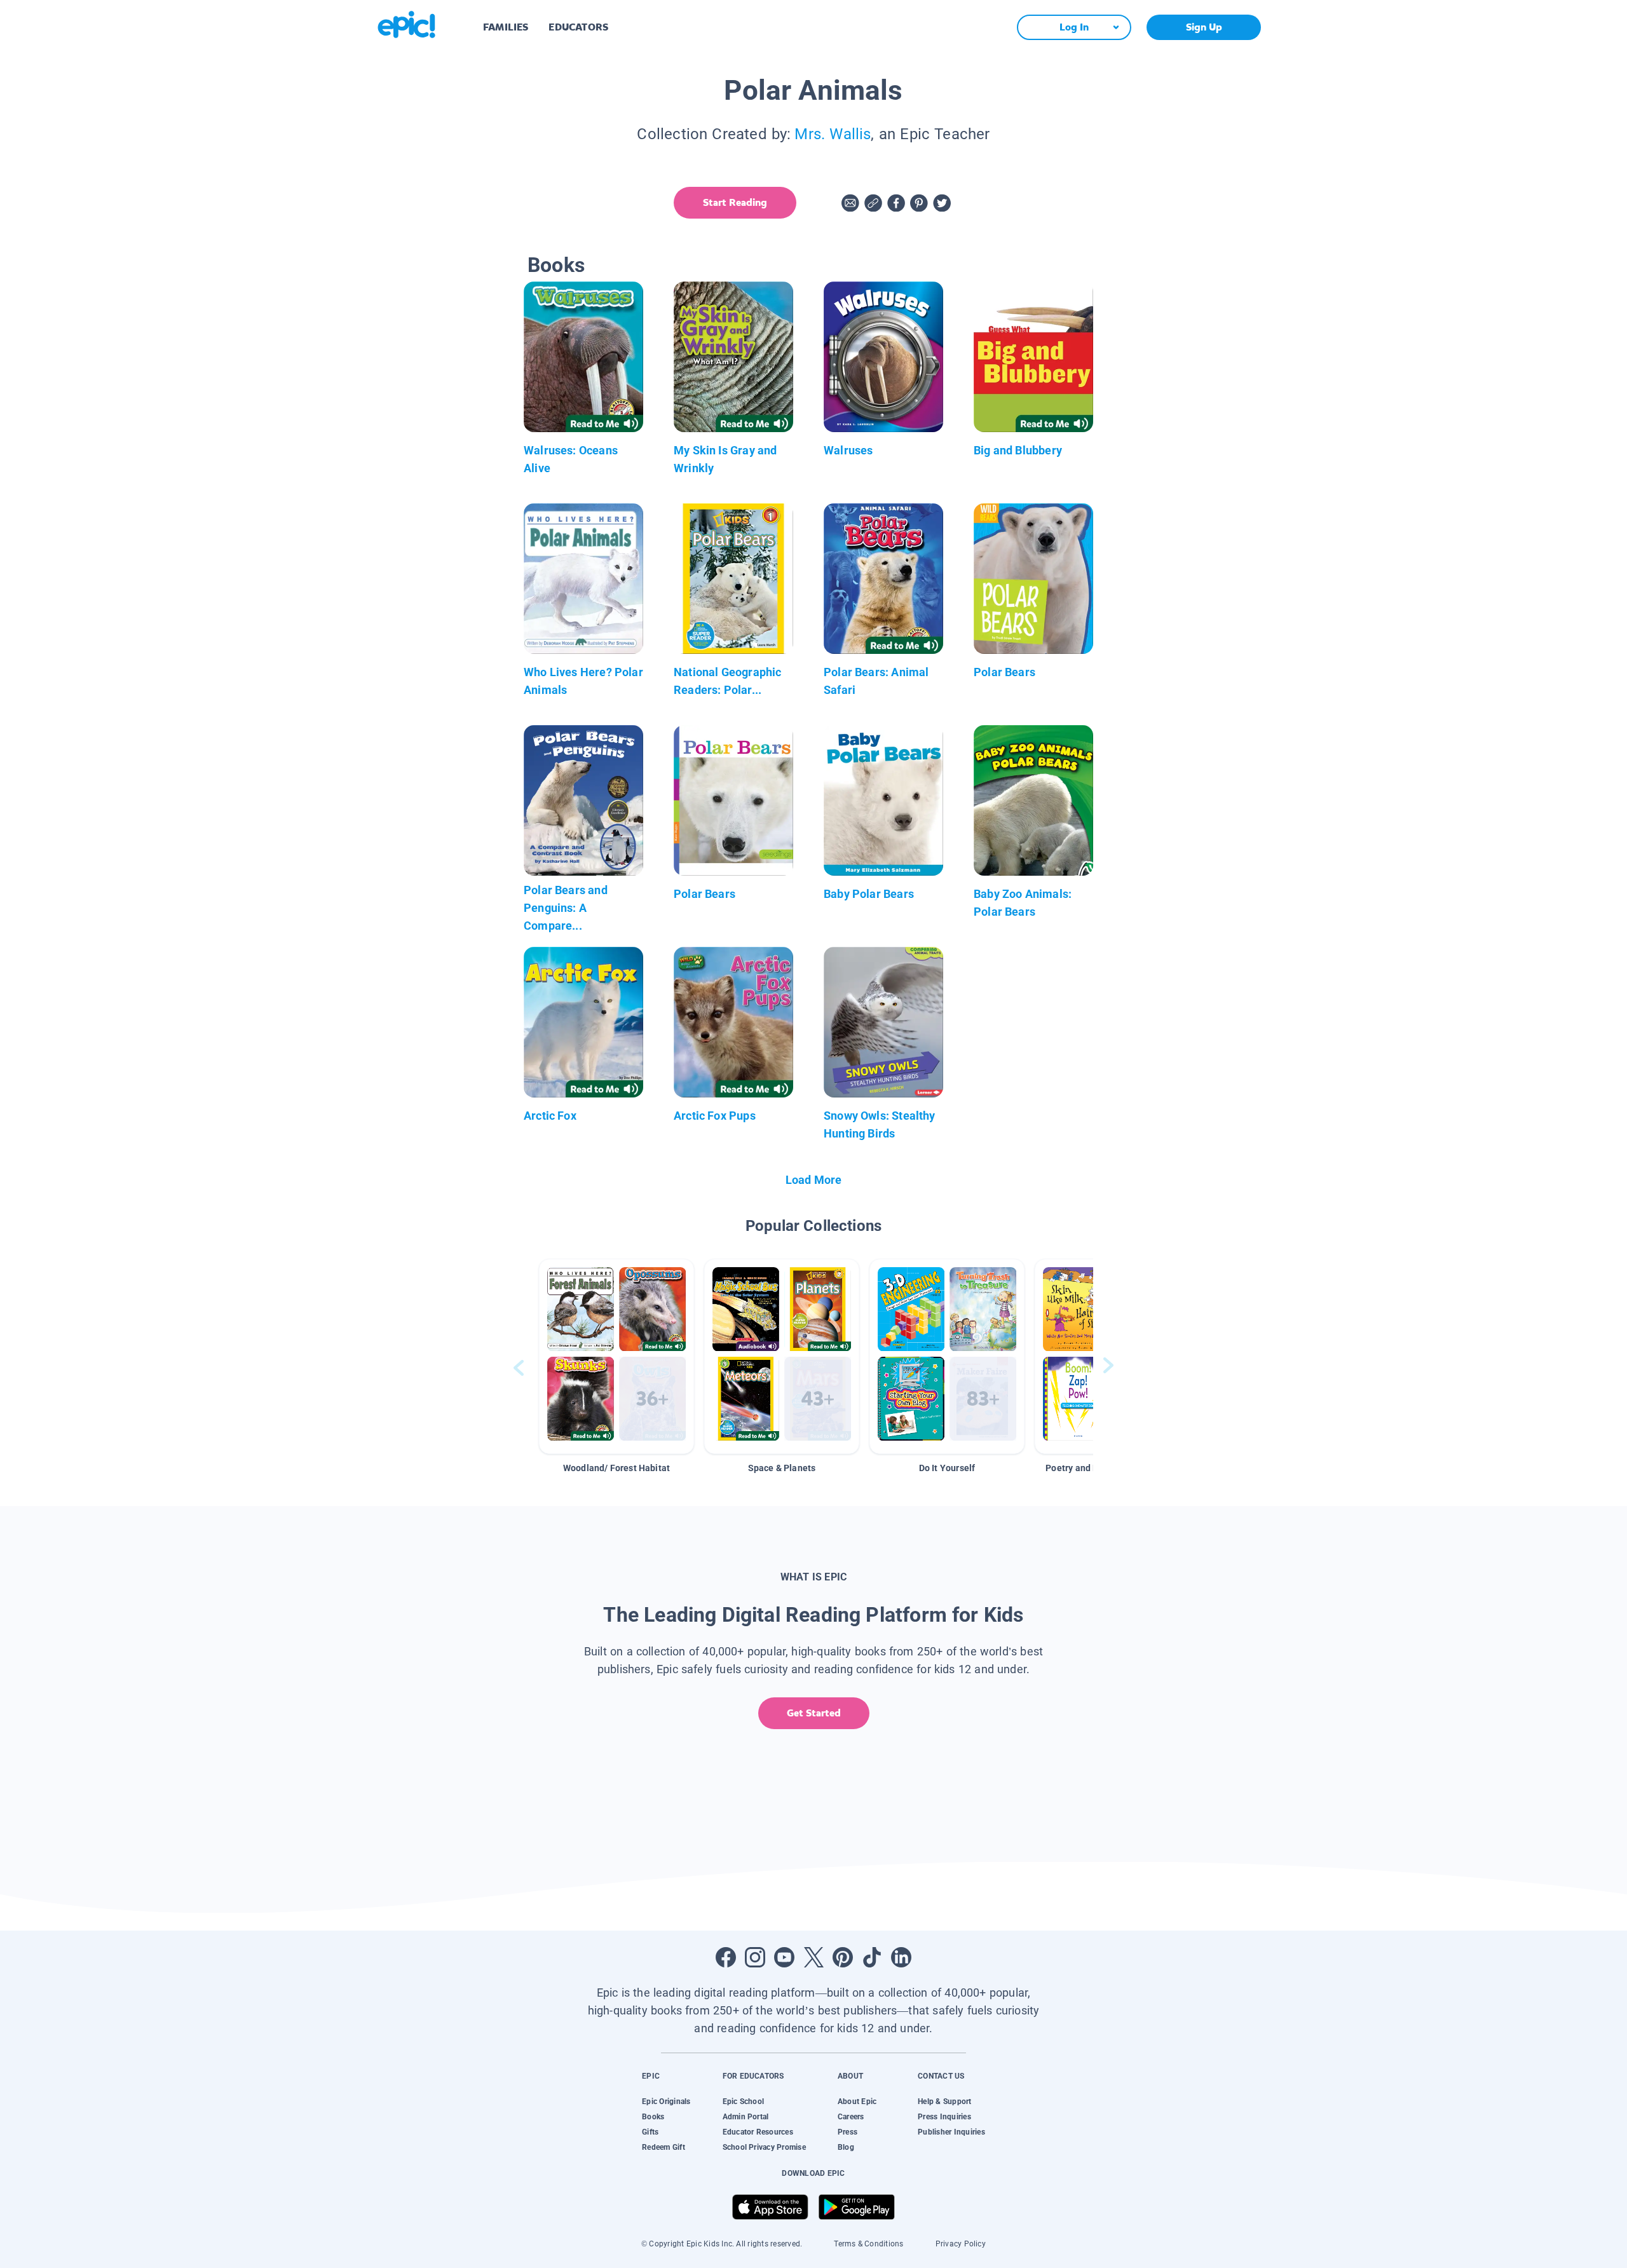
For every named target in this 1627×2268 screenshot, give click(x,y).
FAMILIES (506, 27)
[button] (616, 1356)
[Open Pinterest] (843, 1957)
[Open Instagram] (755, 1957)
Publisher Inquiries (951, 2132)
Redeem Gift (664, 2147)
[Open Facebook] (726, 1957)
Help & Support (944, 2102)
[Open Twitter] (813, 1957)
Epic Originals (666, 2102)
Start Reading (735, 202)
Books (653, 2117)
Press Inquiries (944, 2117)
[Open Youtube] (784, 1957)
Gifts (650, 2132)
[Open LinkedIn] (901, 1957)
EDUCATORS (578, 27)
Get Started (814, 1713)
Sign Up (1204, 27)
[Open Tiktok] (872, 1957)
